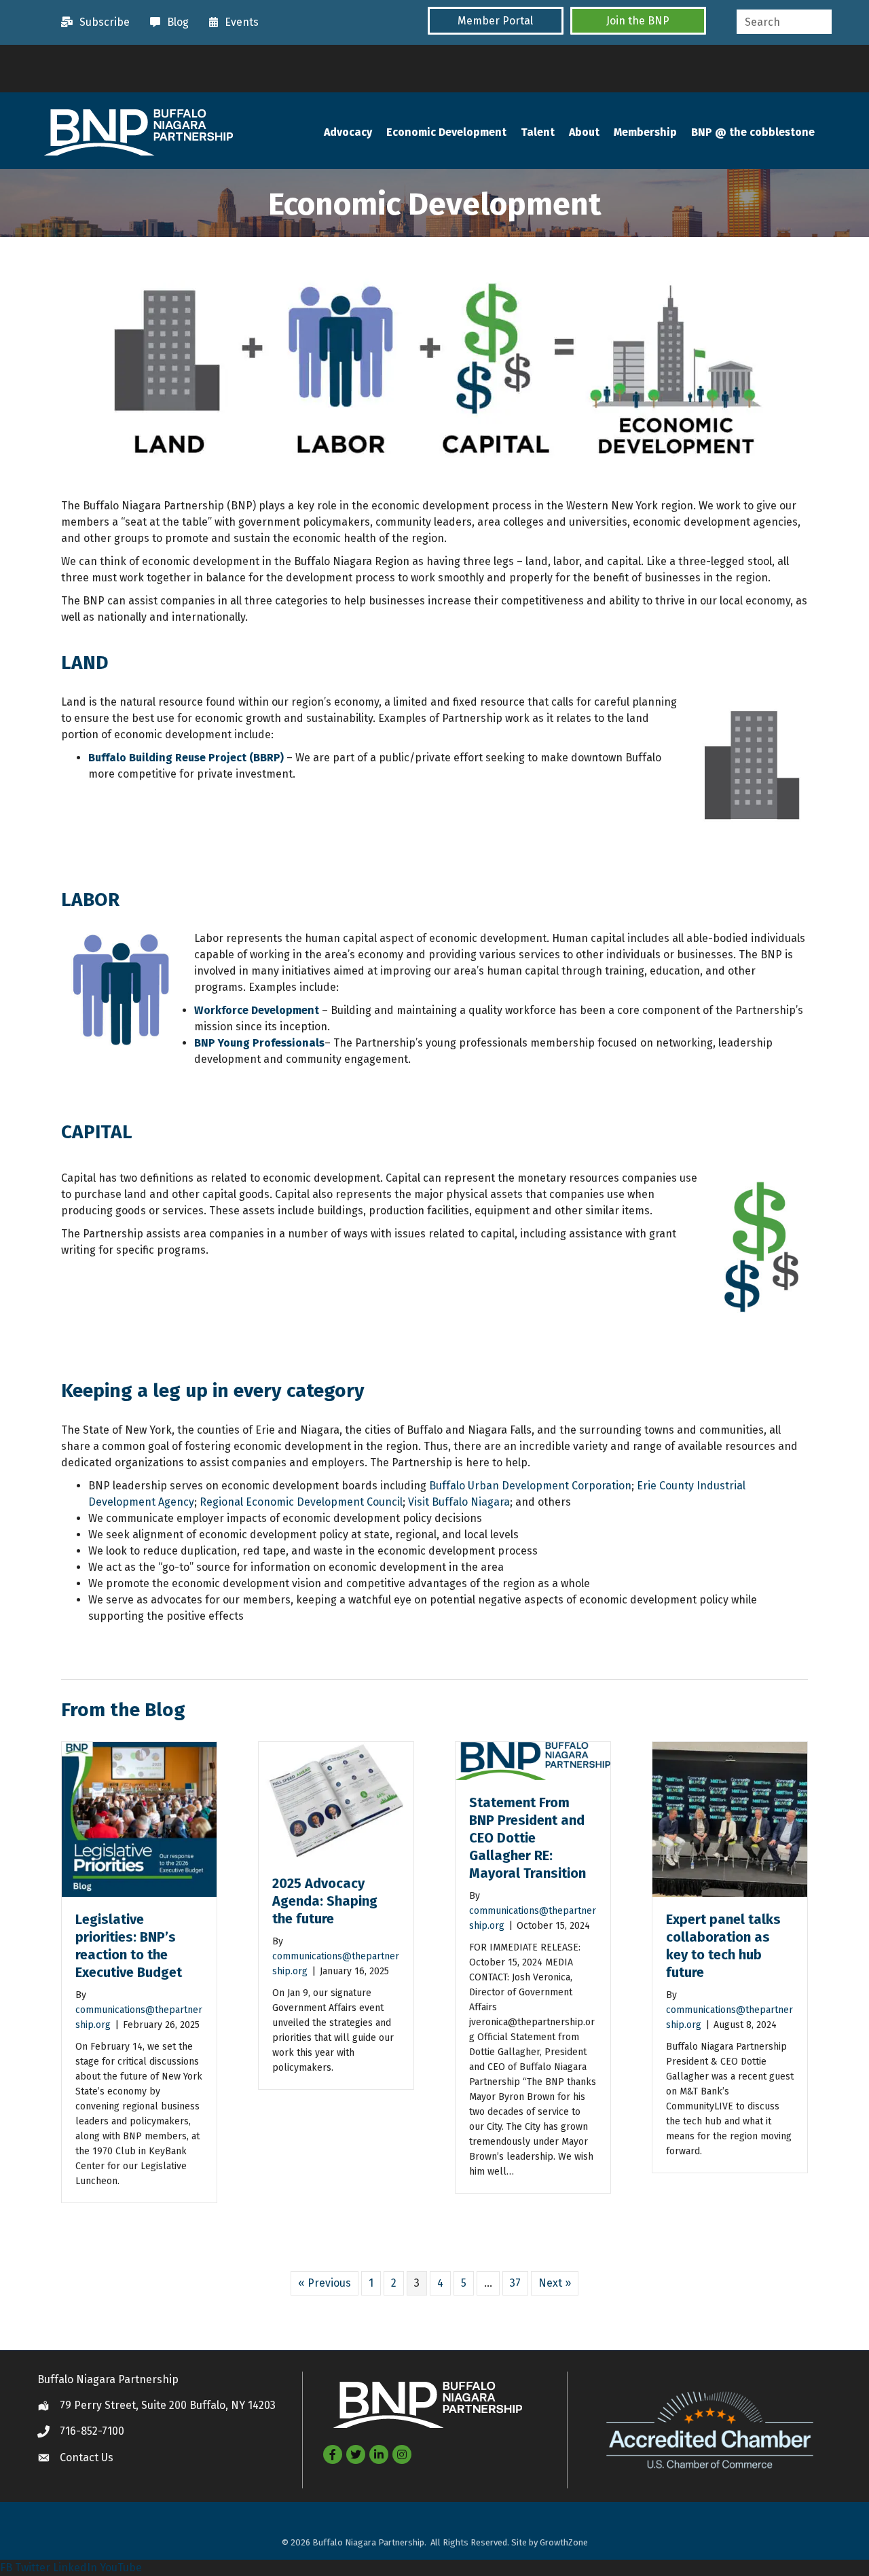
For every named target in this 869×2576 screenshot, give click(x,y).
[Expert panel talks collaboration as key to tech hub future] (730, 1818)
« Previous (325, 2283)
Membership (645, 132)
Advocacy (348, 132)
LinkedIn (75, 2568)
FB (6, 2568)
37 (515, 2283)
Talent (538, 132)
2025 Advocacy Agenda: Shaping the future (325, 1901)
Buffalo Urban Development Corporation (530, 1486)
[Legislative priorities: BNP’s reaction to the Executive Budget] (139, 1818)
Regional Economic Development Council (301, 1502)
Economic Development (446, 132)
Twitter (33, 2568)
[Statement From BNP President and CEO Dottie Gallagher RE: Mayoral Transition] (533, 1760)
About (584, 132)
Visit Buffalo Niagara (459, 1502)
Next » (555, 2283)
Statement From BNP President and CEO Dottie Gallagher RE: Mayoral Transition (529, 1838)
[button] (496, 21)
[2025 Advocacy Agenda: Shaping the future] (336, 1801)
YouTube (121, 2568)
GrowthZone (564, 2542)
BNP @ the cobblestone (753, 132)
